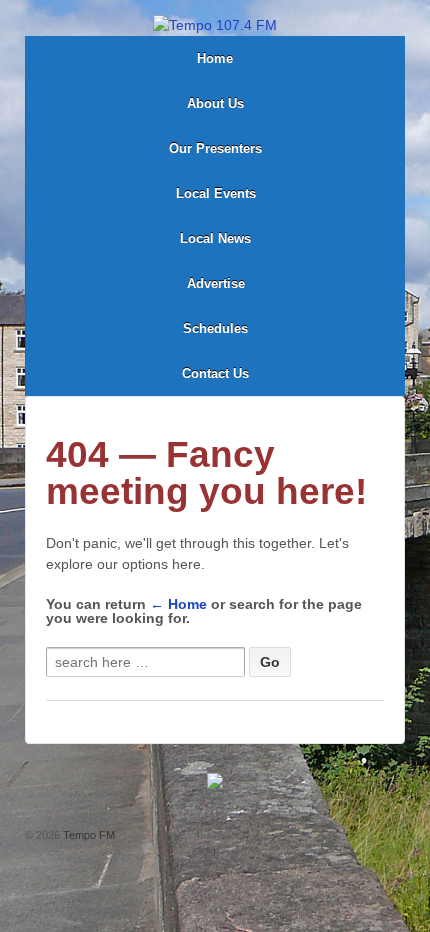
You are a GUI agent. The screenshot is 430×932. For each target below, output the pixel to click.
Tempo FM (87, 835)
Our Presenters (215, 148)
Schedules (215, 328)
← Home (178, 604)
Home (215, 58)
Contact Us (215, 373)
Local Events (216, 193)
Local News (215, 238)
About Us (215, 103)
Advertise (216, 283)
